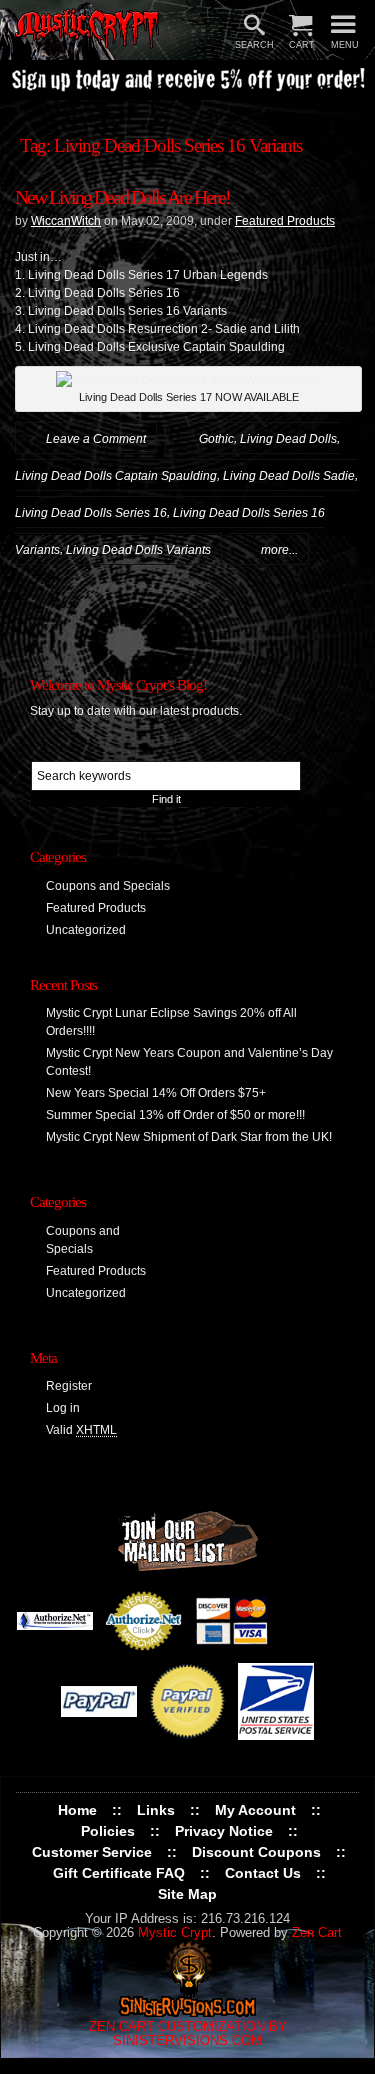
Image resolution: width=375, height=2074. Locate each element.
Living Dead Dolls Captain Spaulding (116, 476)
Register (69, 1386)
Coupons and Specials (108, 886)
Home (77, 1810)
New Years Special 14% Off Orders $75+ (156, 1093)
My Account (255, 1810)
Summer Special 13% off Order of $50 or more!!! (175, 1115)
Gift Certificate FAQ (119, 1873)
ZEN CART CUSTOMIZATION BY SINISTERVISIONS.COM (188, 2034)
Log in (63, 1408)
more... (279, 550)
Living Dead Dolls (288, 439)
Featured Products (285, 221)
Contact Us (263, 1873)
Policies (108, 1831)
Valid (81, 1430)
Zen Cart (317, 1933)
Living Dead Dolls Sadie (289, 476)
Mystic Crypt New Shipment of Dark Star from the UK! (189, 1137)
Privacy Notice (224, 1831)
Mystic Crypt (175, 1933)
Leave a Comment (96, 439)
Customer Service (92, 1852)
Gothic (216, 439)
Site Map (187, 1894)
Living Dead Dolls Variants (138, 550)
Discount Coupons (256, 1852)
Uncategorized (86, 930)
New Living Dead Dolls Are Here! (122, 197)
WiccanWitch (66, 221)
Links (156, 1810)
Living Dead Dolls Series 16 (91, 513)
